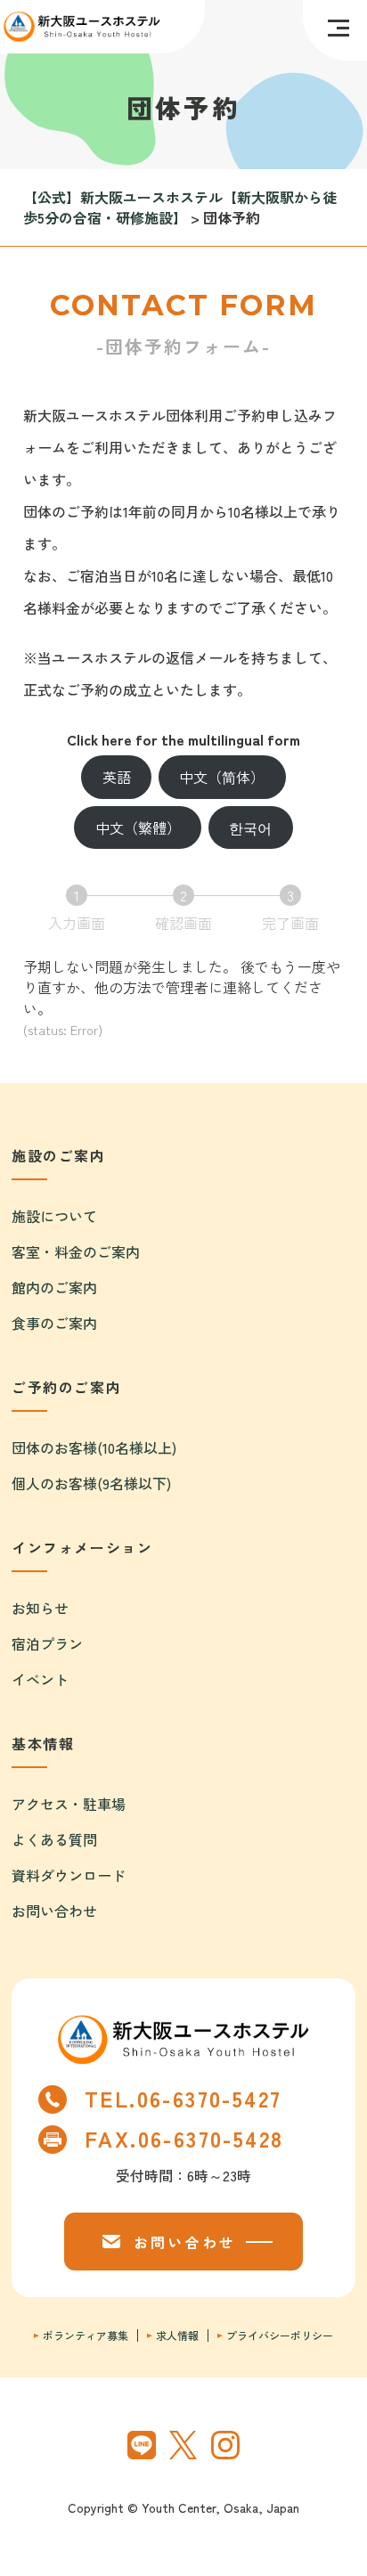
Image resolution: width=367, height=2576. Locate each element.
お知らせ (40, 1608)
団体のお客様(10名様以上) (94, 1447)
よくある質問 (54, 1839)
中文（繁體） (138, 827)
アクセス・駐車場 (69, 1804)
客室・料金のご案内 (76, 1251)
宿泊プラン (47, 1643)
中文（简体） (222, 777)
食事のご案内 (54, 1323)
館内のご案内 (54, 1287)
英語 (117, 777)
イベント (40, 1679)
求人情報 (177, 2336)
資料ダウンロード (69, 1875)
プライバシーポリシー (280, 2336)
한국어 (250, 827)
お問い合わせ (54, 1911)
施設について (54, 1216)
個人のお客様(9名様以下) (91, 1483)
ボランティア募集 (86, 2336)
